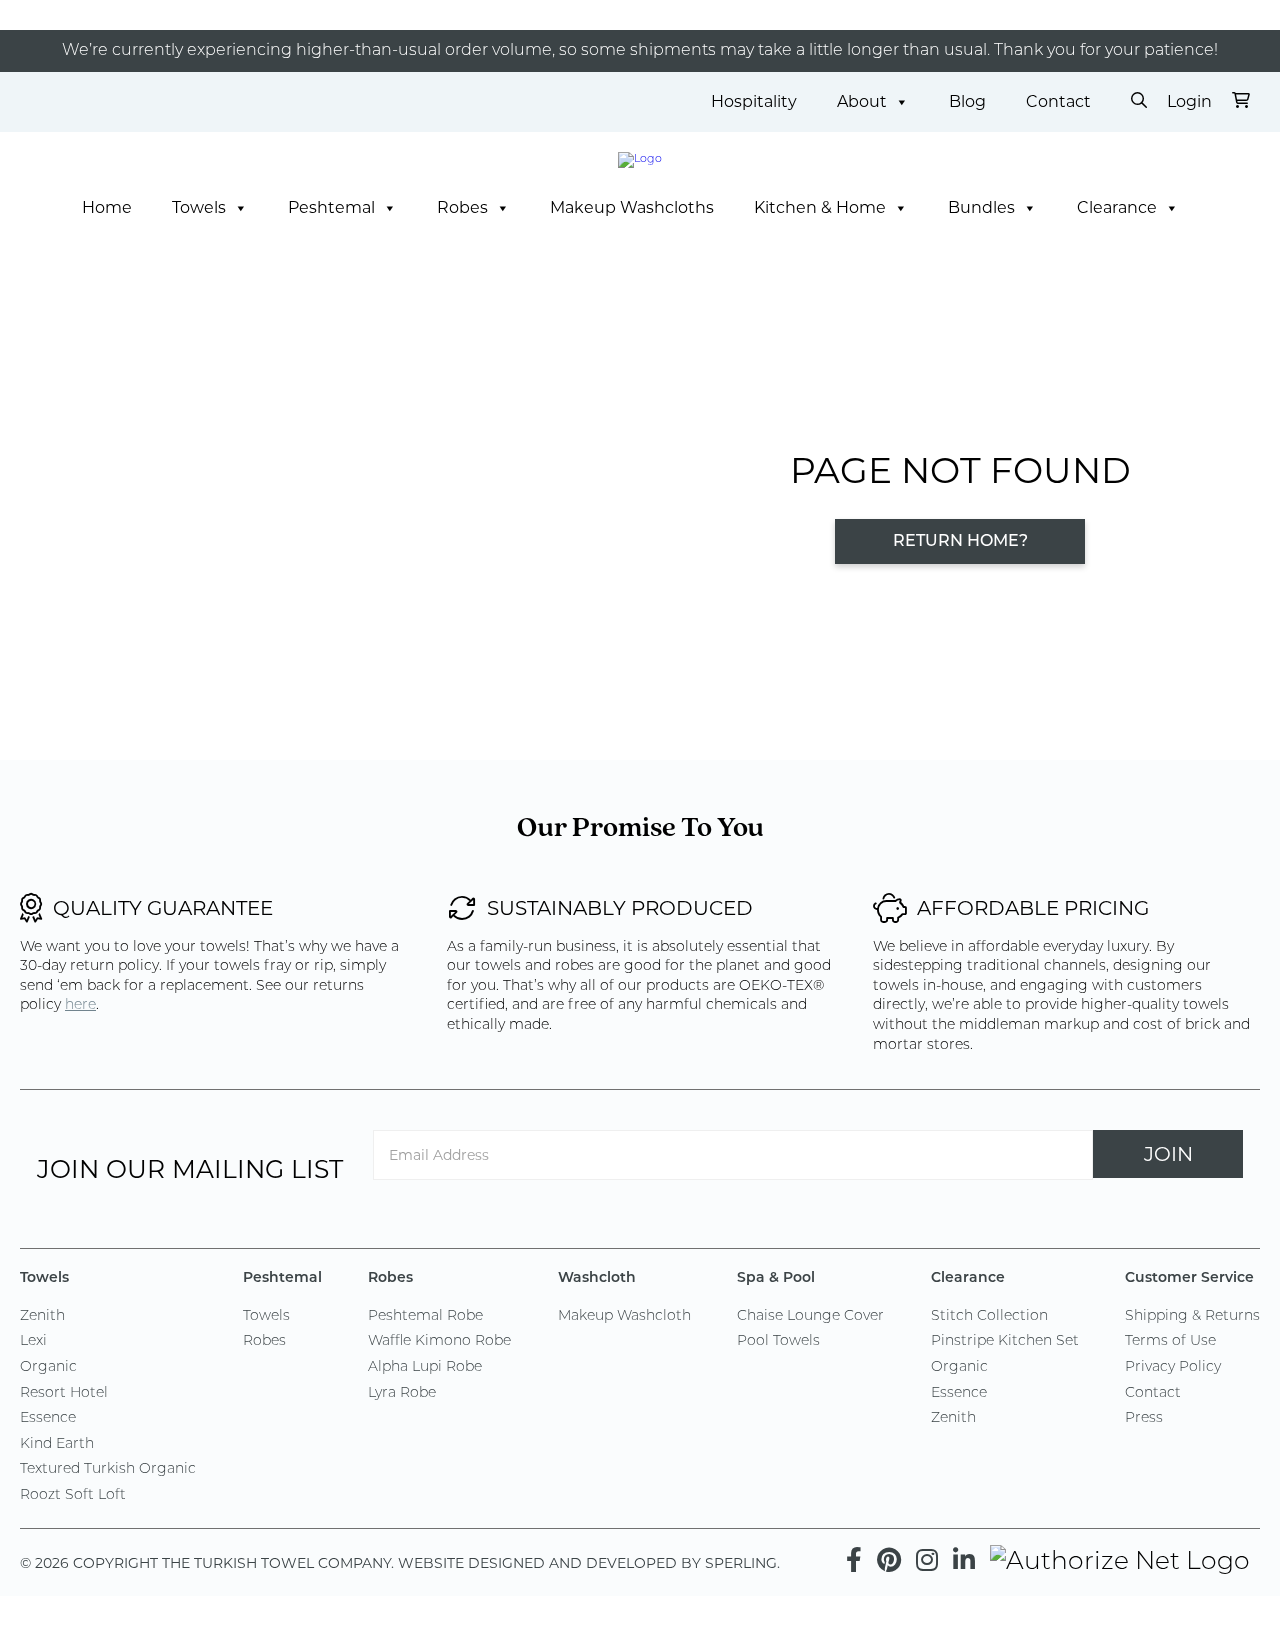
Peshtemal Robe (425, 1316)
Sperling (741, 1563)
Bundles (981, 207)
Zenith (42, 1316)
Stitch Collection (989, 1316)
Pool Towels (778, 1341)
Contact (1058, 101)
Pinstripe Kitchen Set (1005, 1341)
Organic (48, 1367)
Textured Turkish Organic (108, 1469)
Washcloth (597, 1278)
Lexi (33, 1341)
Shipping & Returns (1192, 1316)
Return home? (960, 542)
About (862, 101)
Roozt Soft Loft (73, 1495)
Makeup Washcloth (624, 1316)
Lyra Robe (402, 1393)
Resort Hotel (64, 1393)
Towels (199, 207)
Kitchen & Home (820, 207)
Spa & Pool (776, 1278)
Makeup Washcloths (632, 207)
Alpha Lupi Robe (425, 1367)
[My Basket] (1241, 102)
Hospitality (754, 101)
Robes (462, 207)
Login (1189, 101)
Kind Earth (57, 1444)
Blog (967, 101)
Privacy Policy (1173, 1367)
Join (1168, 1154)
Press (1144, 1418)
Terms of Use (1170, 1341)
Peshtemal (331, 207)
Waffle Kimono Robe (439, 1341)
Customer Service (1189, 1278)
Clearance (1117, 207)
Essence (48, 1418)
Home (107, 207)
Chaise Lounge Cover (810, 1316)
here (80, 1005)
